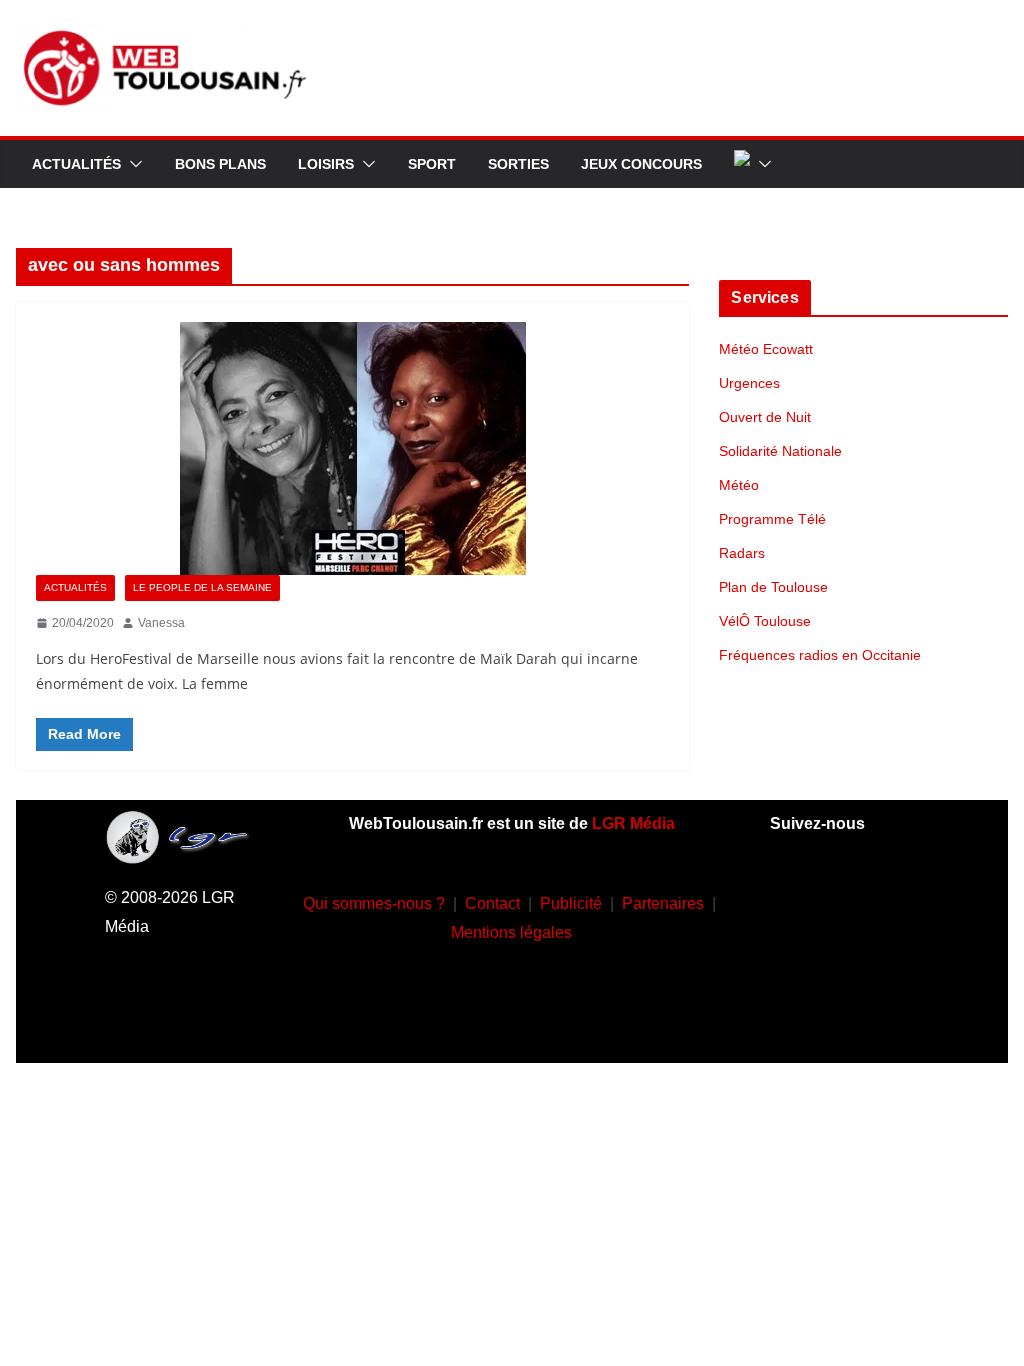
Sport (432, 164)
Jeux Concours (641, 164)
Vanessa (161, 623)
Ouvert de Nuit (765, 417)
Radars (742, 553)
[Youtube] (815, 959)
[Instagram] (874, 899)
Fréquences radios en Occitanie (820, 655)
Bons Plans (220, 164)
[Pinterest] (844, 1018)
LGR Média (633, 823)
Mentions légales (511, 932)
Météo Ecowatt (766, 349)
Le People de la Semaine (202, 587)
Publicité (571, 903)
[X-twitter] (874, 959)
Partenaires (663, 903)
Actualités (76, 164)
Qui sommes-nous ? (374, 903)
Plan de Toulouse (773, 587)
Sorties (518, 164)
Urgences (749, 383)
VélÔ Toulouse (765, 621)
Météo (739, 485)
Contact (492, 903)
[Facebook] (815, 899)
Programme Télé (772, 519)
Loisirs (326, 164)
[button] (132, 164)
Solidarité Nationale (780, 451)
